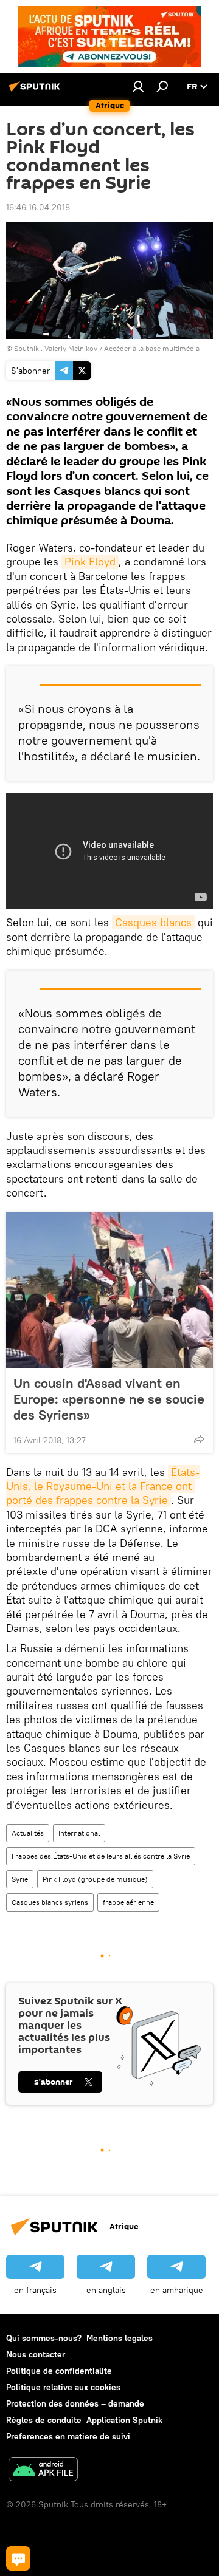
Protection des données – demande (75, 2403)
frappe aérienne (128, 1902)
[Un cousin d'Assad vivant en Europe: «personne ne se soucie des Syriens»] (109, 1290)
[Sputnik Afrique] (36, 91)
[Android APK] (43, 2471)
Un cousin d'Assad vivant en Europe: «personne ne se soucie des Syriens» (109, 1399)
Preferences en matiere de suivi (68, 2436)
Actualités (28, 1833)
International (79, 1833)
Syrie (20, 1879)
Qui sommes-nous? (44, 2338)
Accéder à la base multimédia (152, 348)
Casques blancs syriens (50, 1902)
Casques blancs (153, 922)
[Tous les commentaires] (18, 2558)
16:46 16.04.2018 (38, 207)
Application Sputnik (124, 2420)
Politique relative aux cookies (63, 2387)
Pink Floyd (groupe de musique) (95, 1879)
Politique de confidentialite (59, 2371)
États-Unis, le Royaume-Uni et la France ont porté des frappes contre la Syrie (103, 1486)
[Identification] (138, 86)
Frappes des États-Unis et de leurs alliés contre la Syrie (101, 1856)
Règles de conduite (44, 2420)
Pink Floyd (90, 562)
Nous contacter (36, 2354)
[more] (199, 1439)
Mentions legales (120, 2338)
